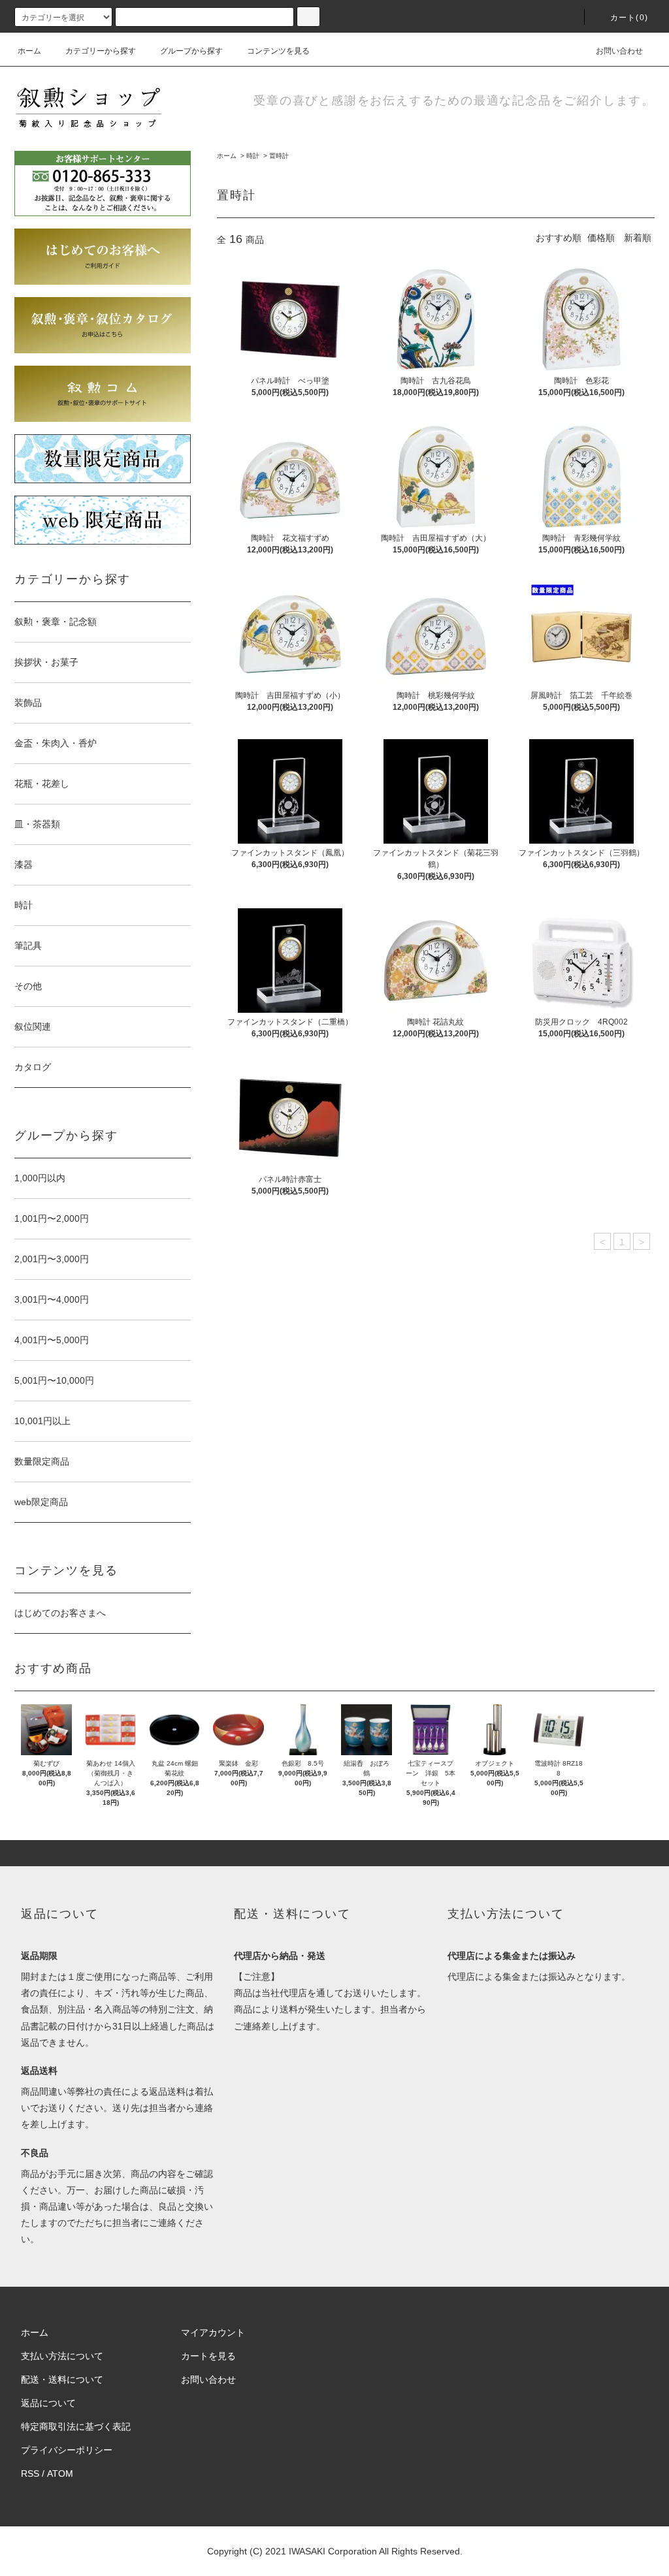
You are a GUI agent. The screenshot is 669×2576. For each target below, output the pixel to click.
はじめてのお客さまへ (60, 1613)
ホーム (29, 51)
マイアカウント (213, 2332)
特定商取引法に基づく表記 (76, 2426)
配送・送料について (62, 2379)
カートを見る (208, 2356)
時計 (253, 156)
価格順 (601, 238)
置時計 (279, 156)
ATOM (60, 2473)
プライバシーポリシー (67, 2450)
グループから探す (191, 51)
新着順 (638, 238)
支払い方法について (62, 2356)
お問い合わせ (619, 51)
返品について (48, 2403)
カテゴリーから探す (101, 51)
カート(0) (629, 18)
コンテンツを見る (278, 51)
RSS (30, 2473)
